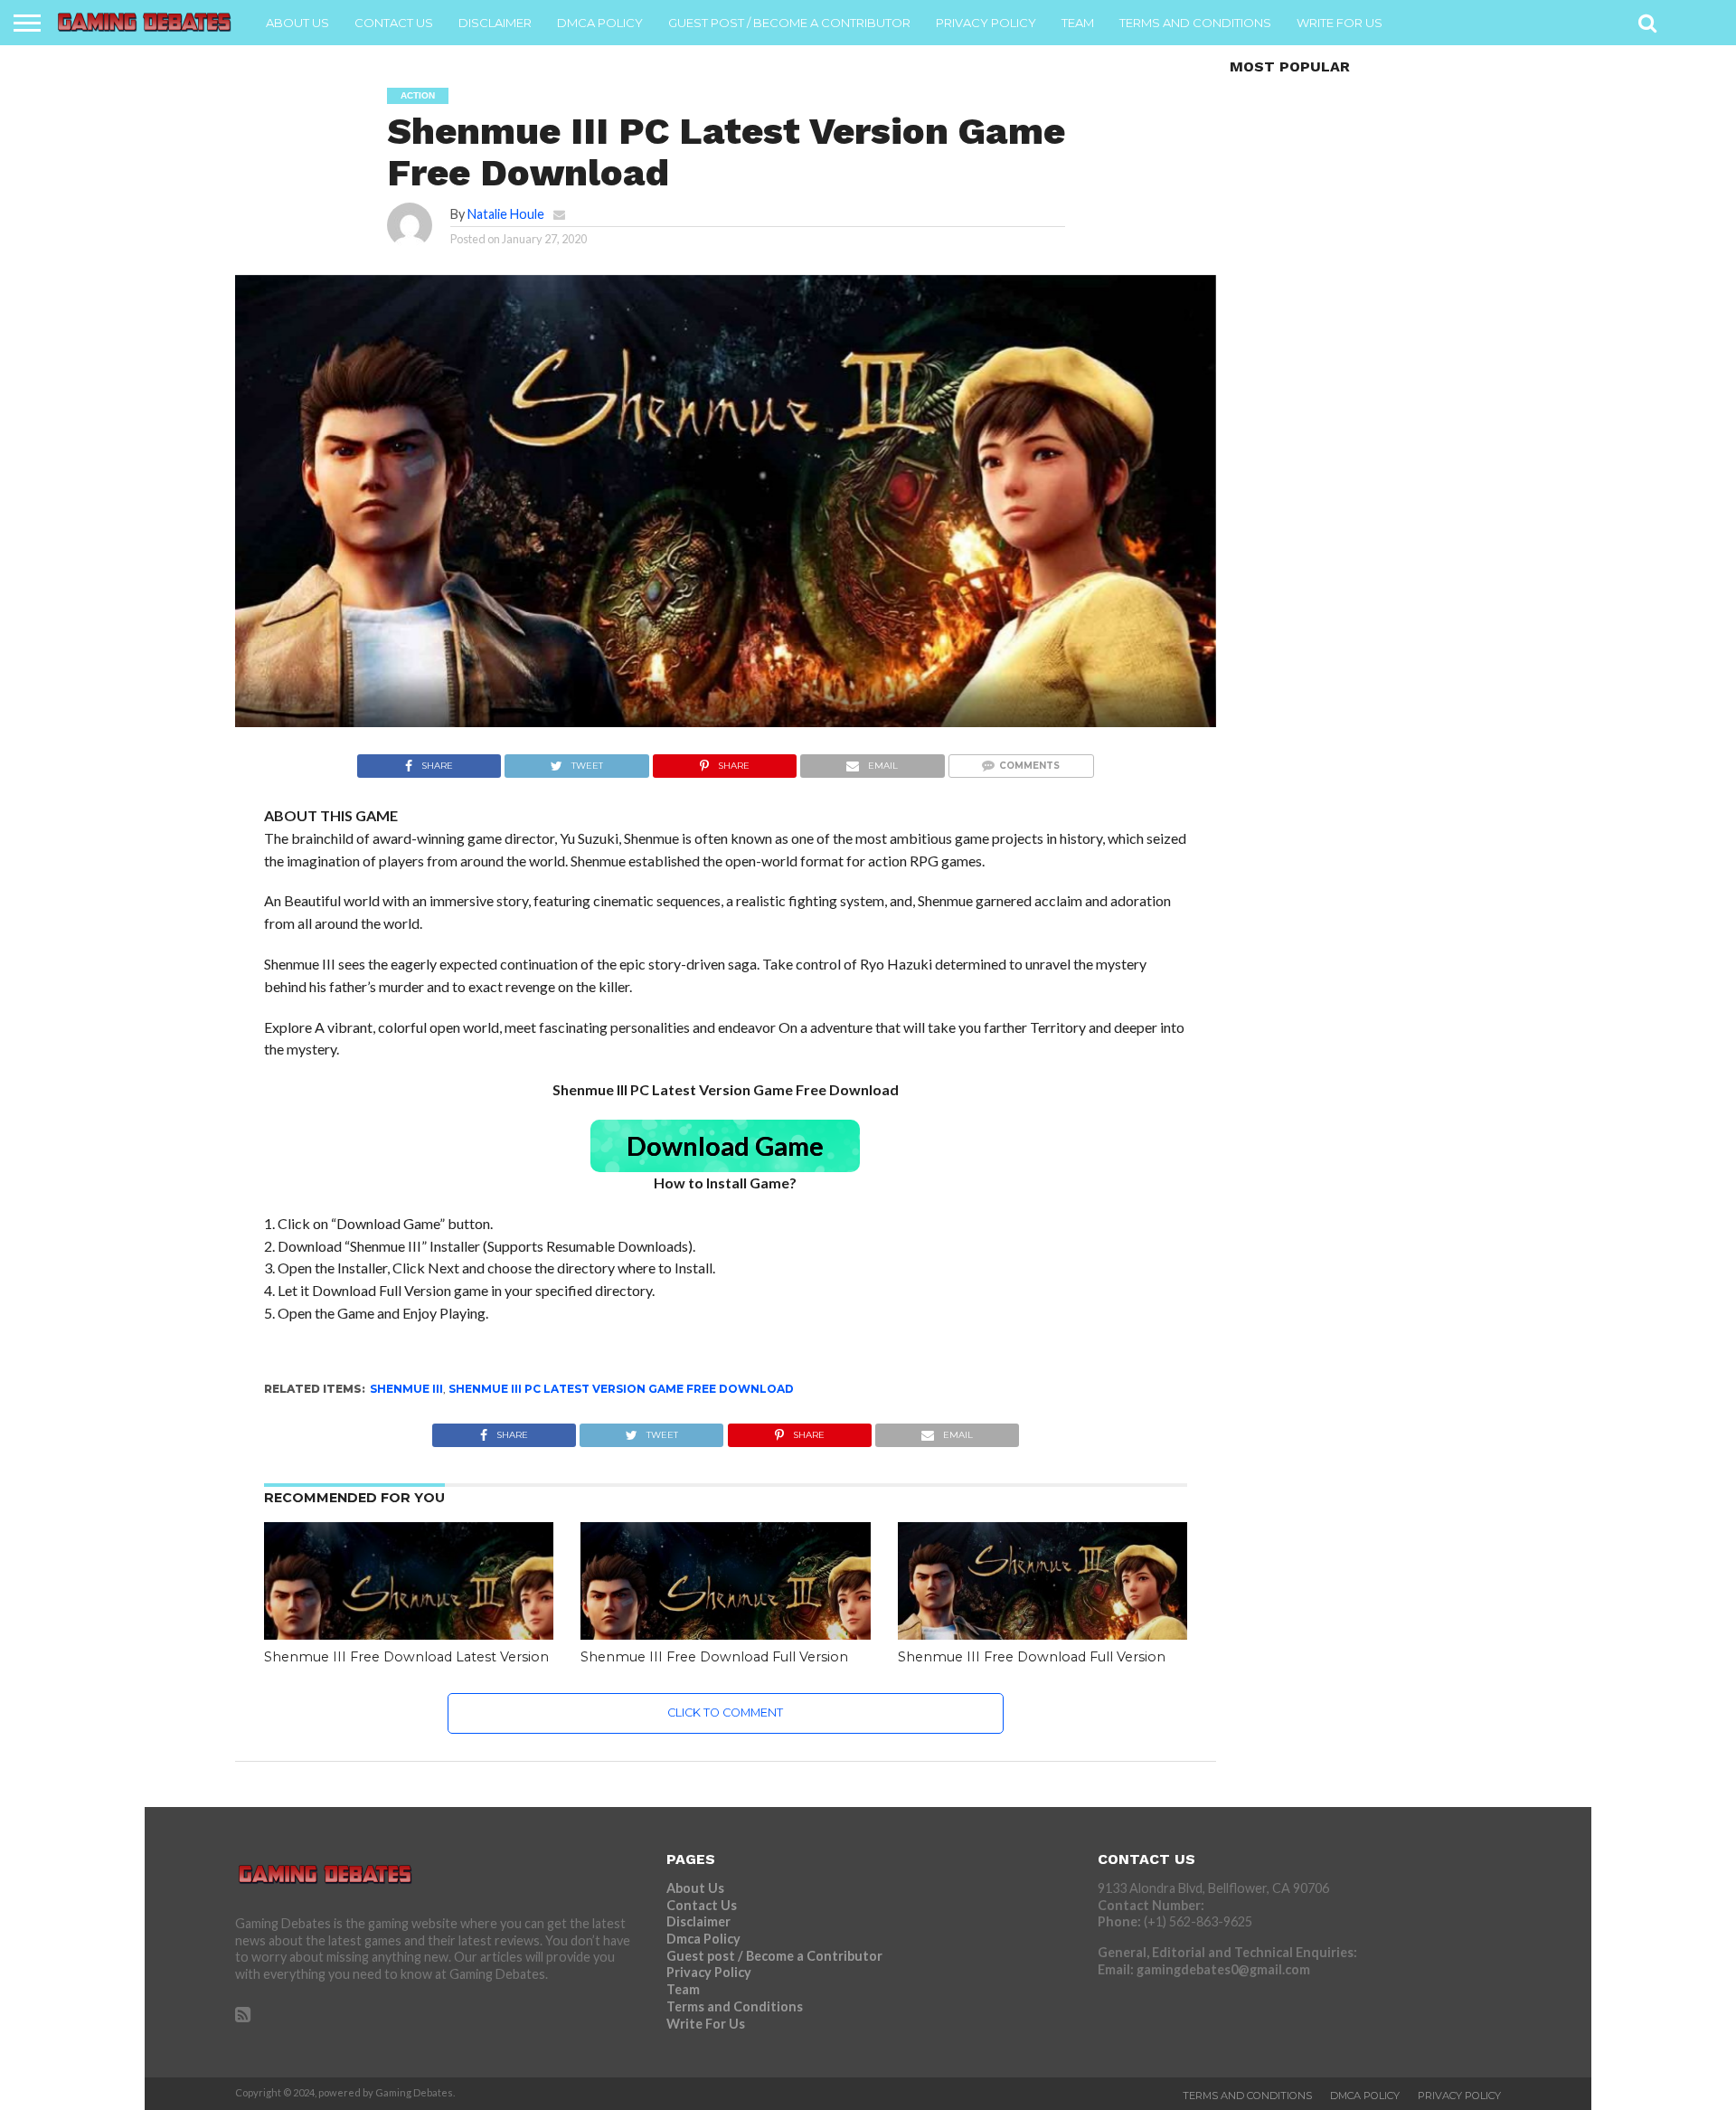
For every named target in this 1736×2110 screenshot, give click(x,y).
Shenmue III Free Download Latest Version (406, 1657)
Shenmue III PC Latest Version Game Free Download (621, 1389)
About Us (297, 23)
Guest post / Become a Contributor (789, 23)
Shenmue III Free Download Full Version (714, 1657)
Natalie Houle (506, 214)
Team (1078, 23)
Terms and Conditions (1195, 23)
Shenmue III (406, 1389)
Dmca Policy (600, 23)
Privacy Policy (986, 23)
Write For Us (1340, 23)
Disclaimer (495, 23)
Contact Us (394, 23)
